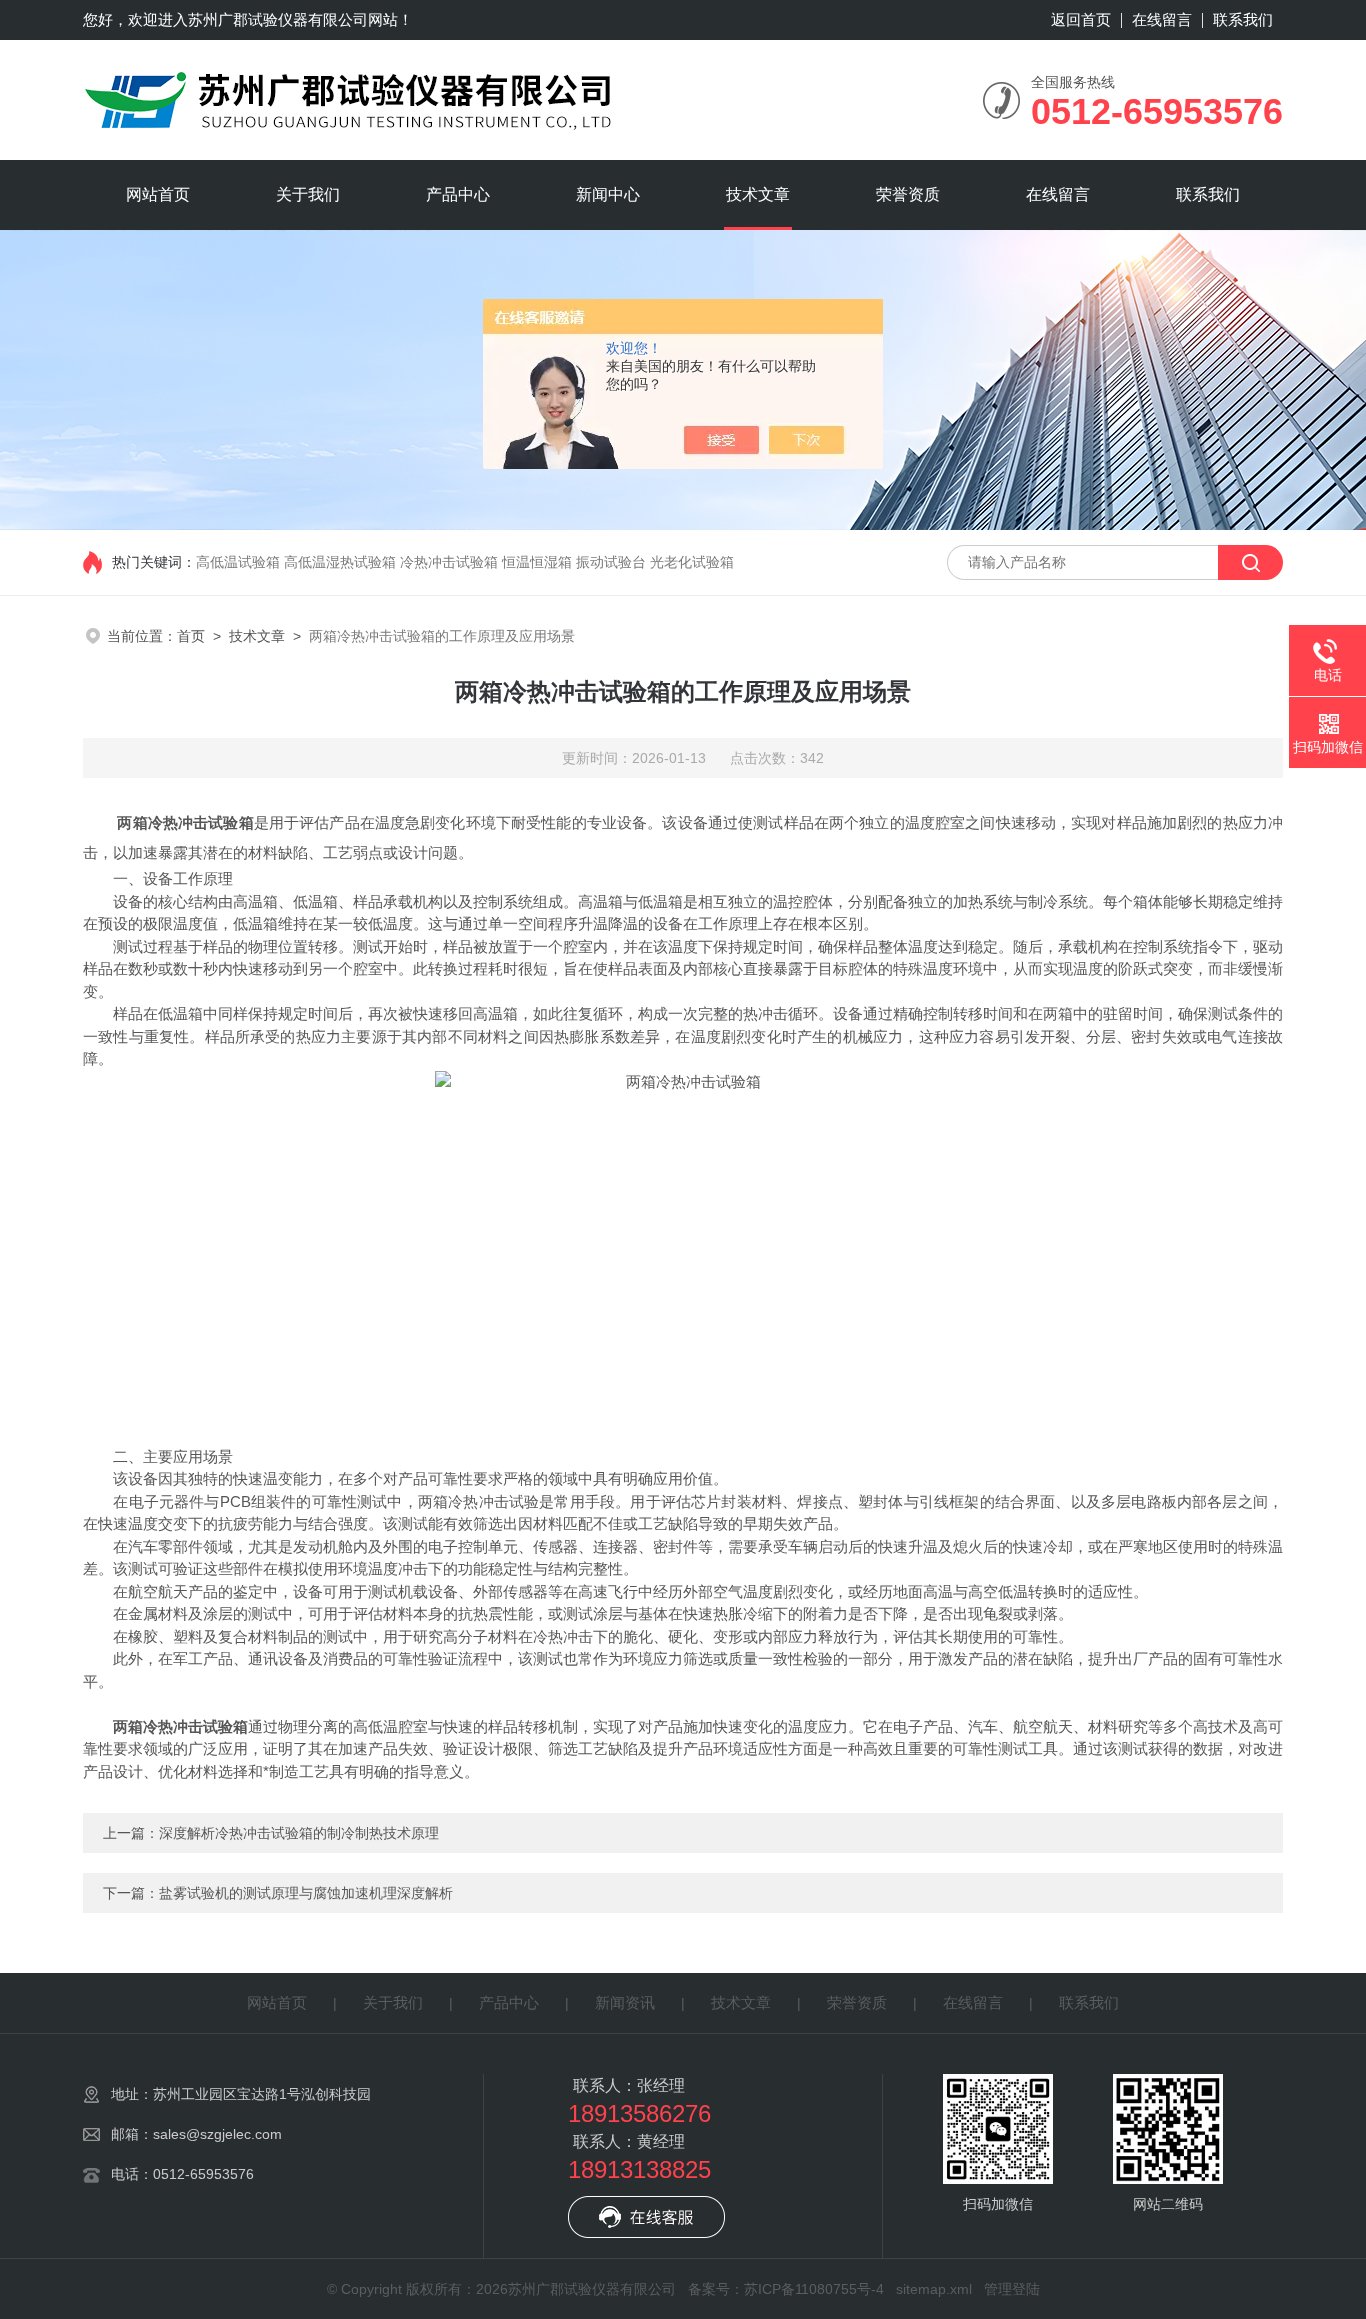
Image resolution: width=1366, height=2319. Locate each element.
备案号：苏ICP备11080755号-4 (786, 2289)
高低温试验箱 (238, 562)
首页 (191, 636)
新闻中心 (608, 194)
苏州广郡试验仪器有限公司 (278, 19)
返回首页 (1081, 19)
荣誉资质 (908, 194)
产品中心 (458, 194)
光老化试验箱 (692, 562)
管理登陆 (1012, 2289)
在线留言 (1162, 19)
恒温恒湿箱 (537, 562)
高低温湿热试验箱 (340, 562)
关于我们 (308, 194)
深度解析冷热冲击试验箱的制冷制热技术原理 (299, 1833)
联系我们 (1243, 19)
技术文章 (758, 194)
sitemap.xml (934, 2289)
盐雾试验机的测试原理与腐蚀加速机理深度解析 (306, 1893)
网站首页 (158, 194)
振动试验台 (611, 562)
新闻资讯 (625, 2002)
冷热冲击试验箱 (449, 562)
